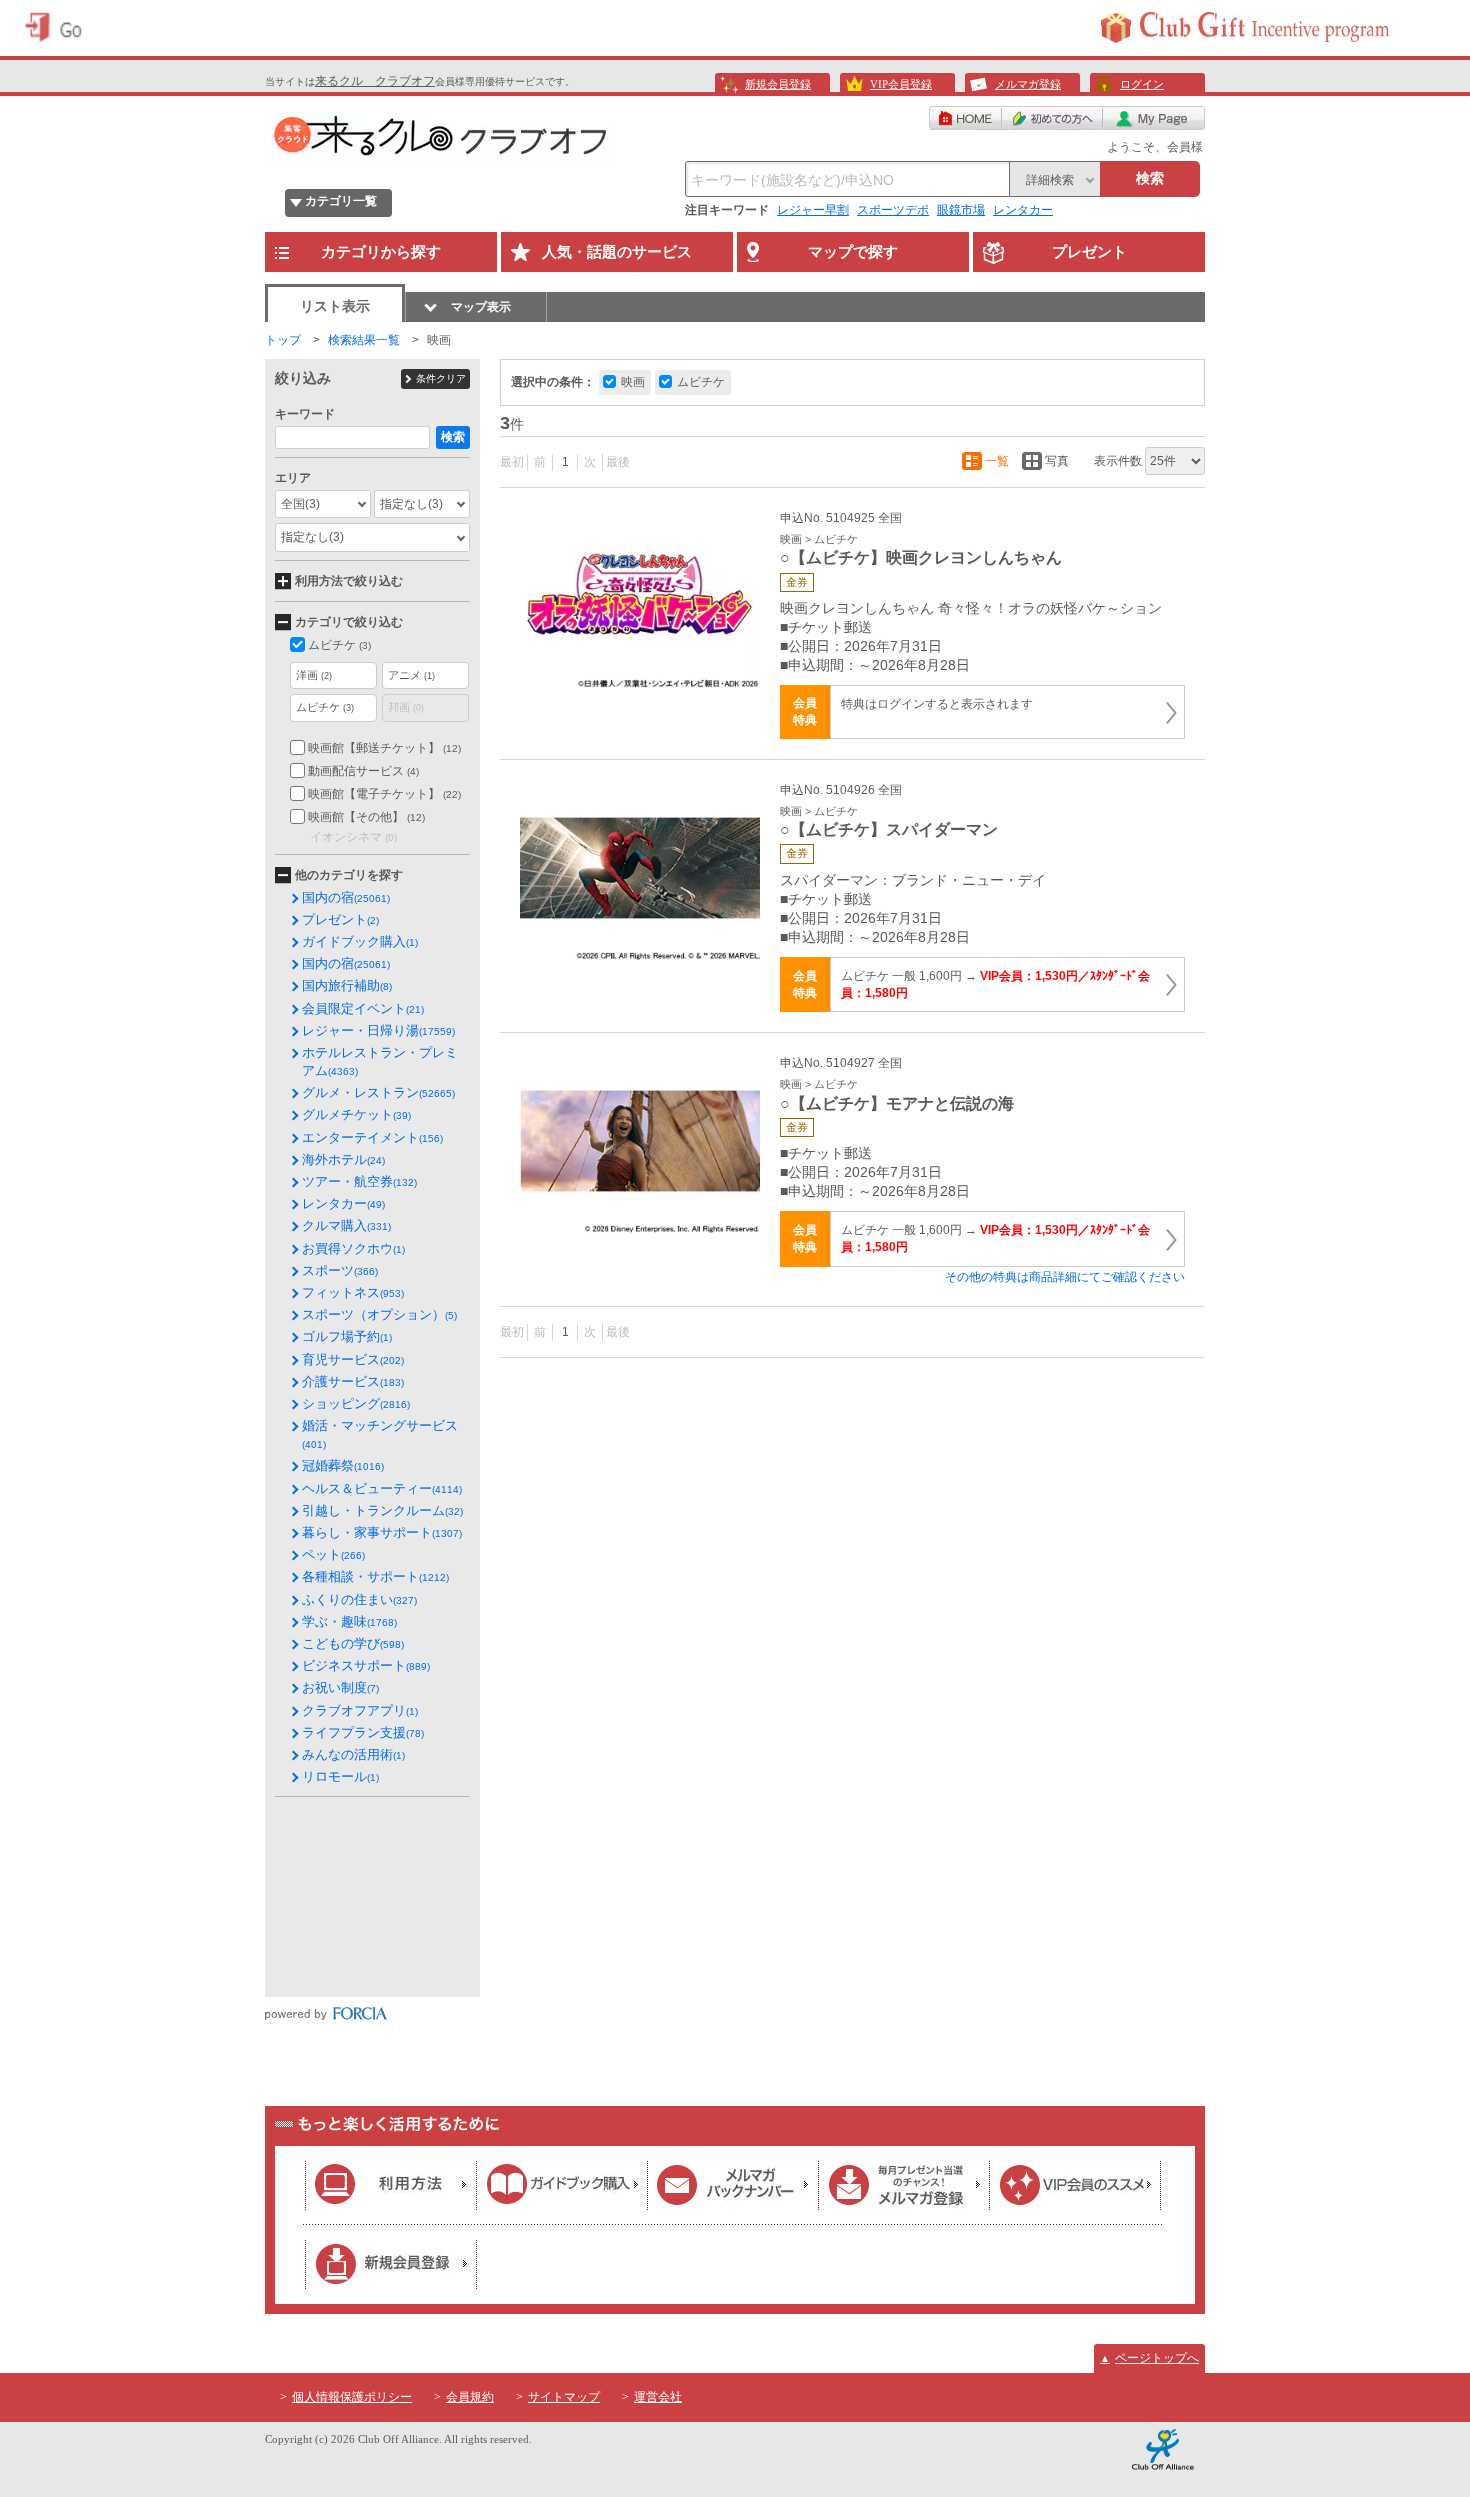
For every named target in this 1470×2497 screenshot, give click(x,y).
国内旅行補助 (347, 985)
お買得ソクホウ (353, 1248)
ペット (333, 1554)
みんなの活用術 (353, 1754)
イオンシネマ (353, 837)
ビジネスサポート (366, 1665)
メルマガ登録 (1028, 84)
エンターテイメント (372, 1137)
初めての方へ (1052, 118)
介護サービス (353, 1381)
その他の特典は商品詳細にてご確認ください (1065, 1277)
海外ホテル (343, 1159)
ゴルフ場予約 (347, 1336)
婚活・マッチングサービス (380, 1434)
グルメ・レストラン (378, 1092)
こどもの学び (353, 1643)
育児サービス (353, 1359)
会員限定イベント (363, 1008)
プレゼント (340, 919)
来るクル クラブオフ (375, 81)
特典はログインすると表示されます (937, 704)
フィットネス (353, 1292)
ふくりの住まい (359, 1599)
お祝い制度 (340, 1687)
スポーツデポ (893, 210)
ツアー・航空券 (359, 1181)
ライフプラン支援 (363, 1732)
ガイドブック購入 (360, 941)
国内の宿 (346, 897)
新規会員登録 (778, 84)
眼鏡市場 (961, 210)
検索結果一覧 (364, 340)
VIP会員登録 (901, 84)
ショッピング (356, 1403)
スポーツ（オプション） (379, 1314)
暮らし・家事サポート (382, 1532)
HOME (965, 118)
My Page (1154, 118)
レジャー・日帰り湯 (378, 1030)
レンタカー (1023, 210)
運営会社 (658, 2397)
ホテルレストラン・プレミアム (380, 1061)
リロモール (340, 1776)
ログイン (1142, 84)
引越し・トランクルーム (382, 1510)
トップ (283, 340)
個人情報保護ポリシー (352, 2397)
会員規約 (470, 2397)
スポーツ (340, 1270)
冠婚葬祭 (343, 1465)
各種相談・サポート (375, 1576)
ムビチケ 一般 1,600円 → (995, 984)
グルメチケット (356, 1114)
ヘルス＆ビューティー (382, 1488)
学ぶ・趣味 (349, 1621)
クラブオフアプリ (360, 1710)
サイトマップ (564, 2397)
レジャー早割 (813, 210)
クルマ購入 (346, 1225)
